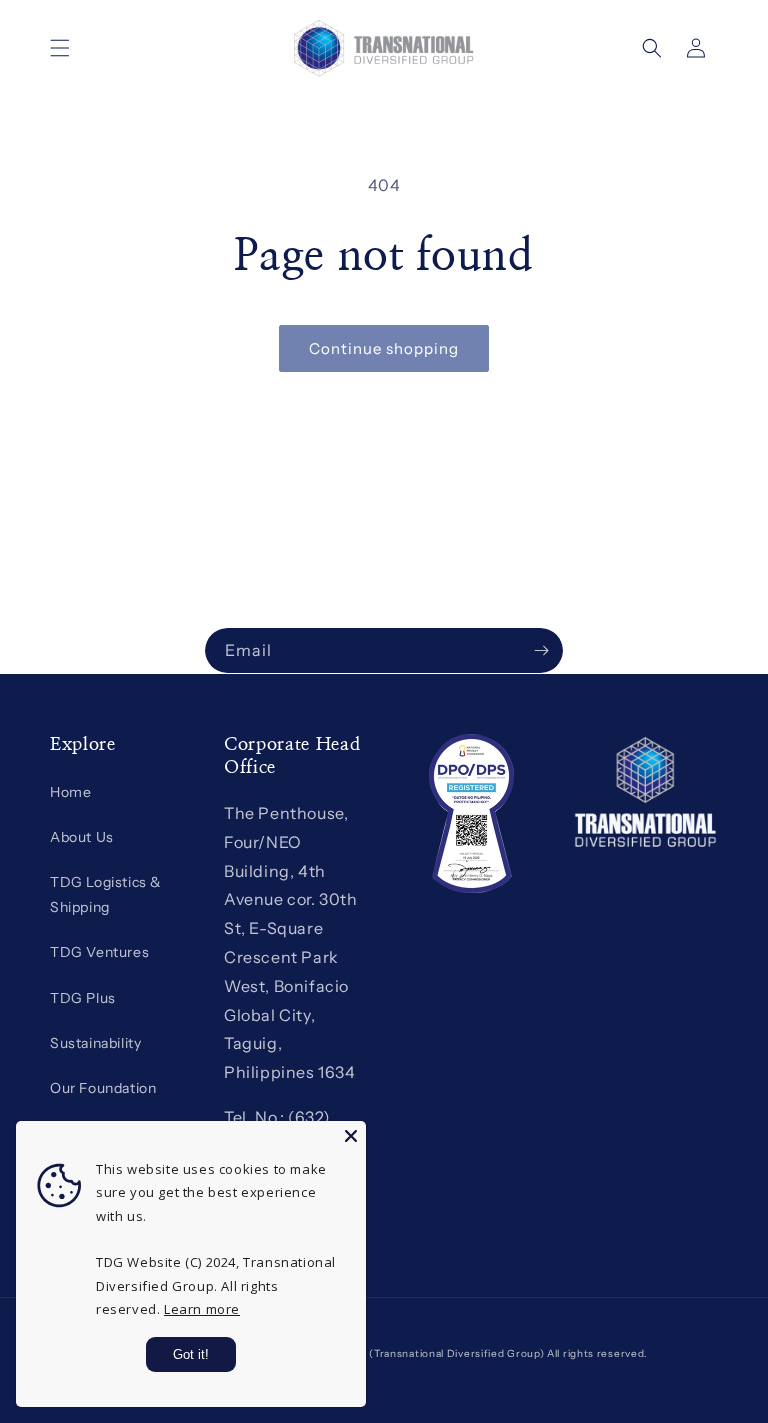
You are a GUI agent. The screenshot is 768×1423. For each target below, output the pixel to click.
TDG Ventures (99, 952)
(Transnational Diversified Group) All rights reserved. (508, 1353)
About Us (82, 837)
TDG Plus (83, 998)
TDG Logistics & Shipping (106, 894)
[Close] (351, 1136)
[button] (60, 48)
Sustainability (95, 1043)
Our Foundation (103, 1088)
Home (70, 792)
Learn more (202, 1309)
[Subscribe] (541, 650)
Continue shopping (384, 348)
